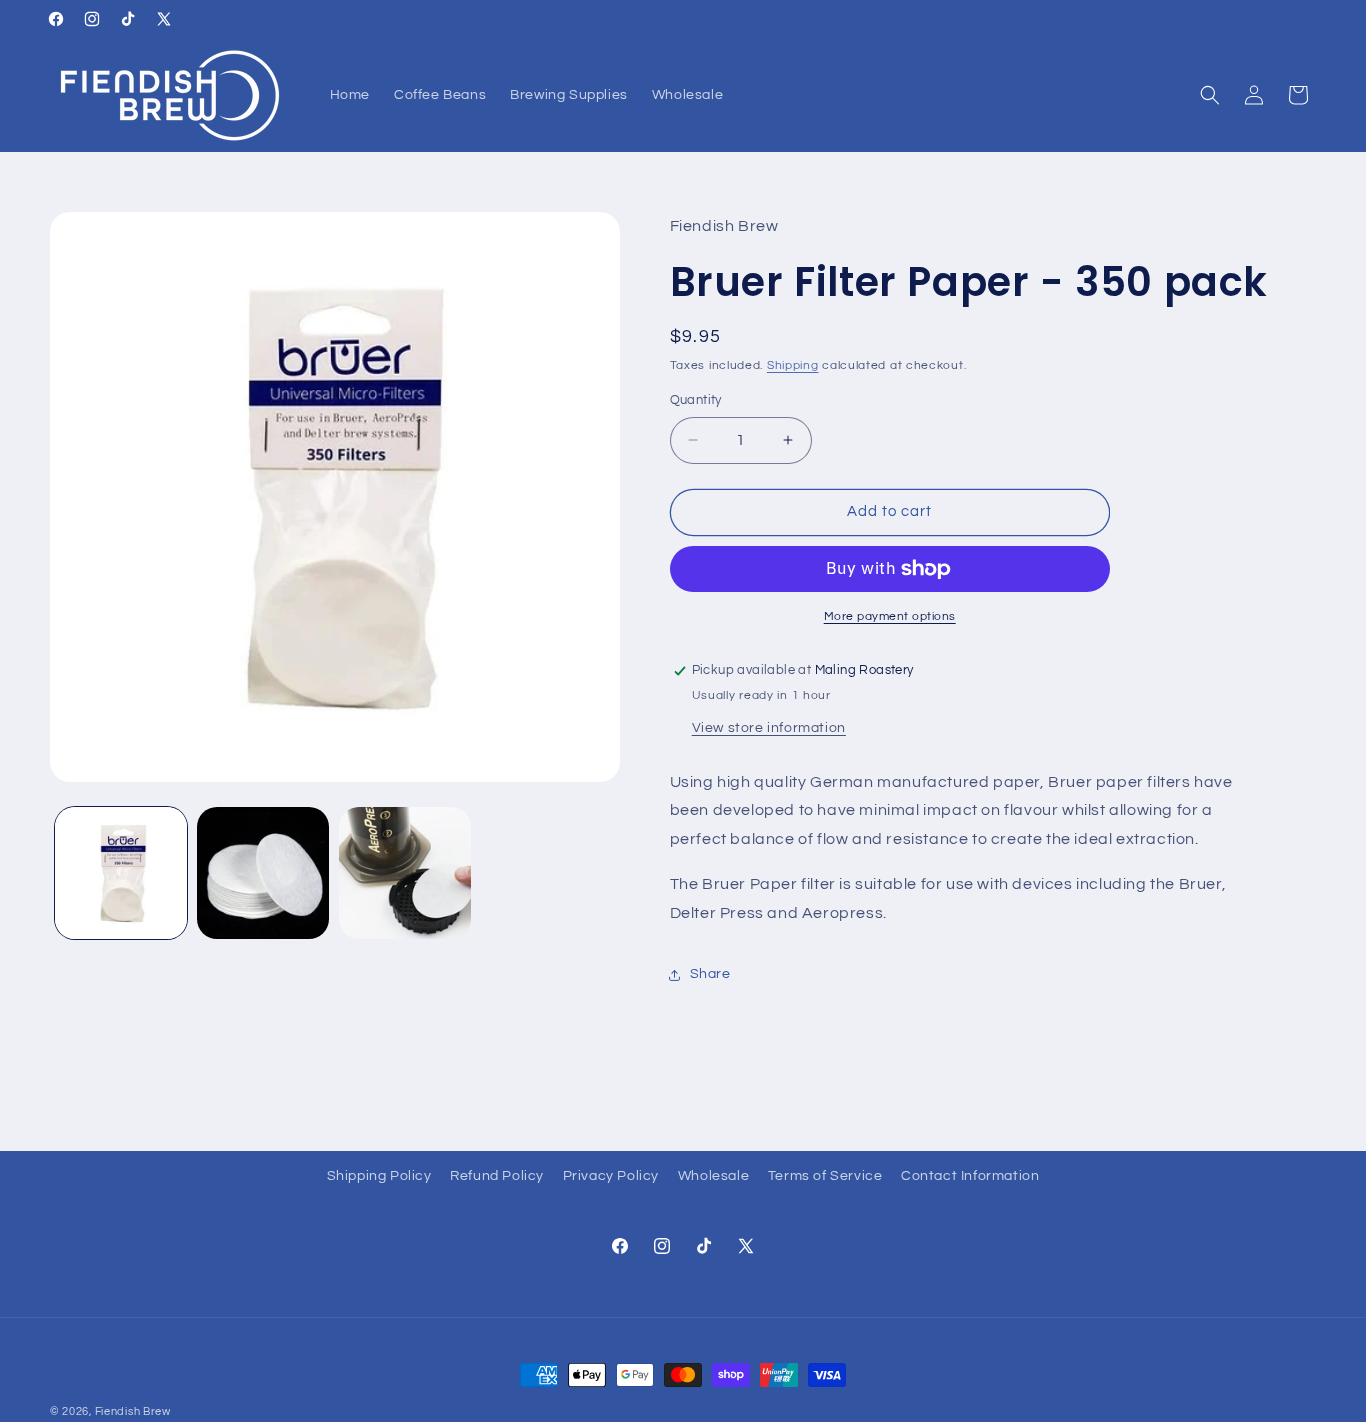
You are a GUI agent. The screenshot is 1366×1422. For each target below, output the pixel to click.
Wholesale (713, 1176)
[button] (1210, 95)
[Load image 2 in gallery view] (263, 873)
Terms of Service (825, 1176)
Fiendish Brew (133, 1411)
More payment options (890, 616)
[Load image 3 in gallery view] (405, 873)
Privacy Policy (611, 1176)
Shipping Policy (379, 1176)
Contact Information (970, 1176)
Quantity (696, 400)
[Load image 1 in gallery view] (121, 873)
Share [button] (710, 974)
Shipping (793, 365)
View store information (769, 728)
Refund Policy (497, 1176)
